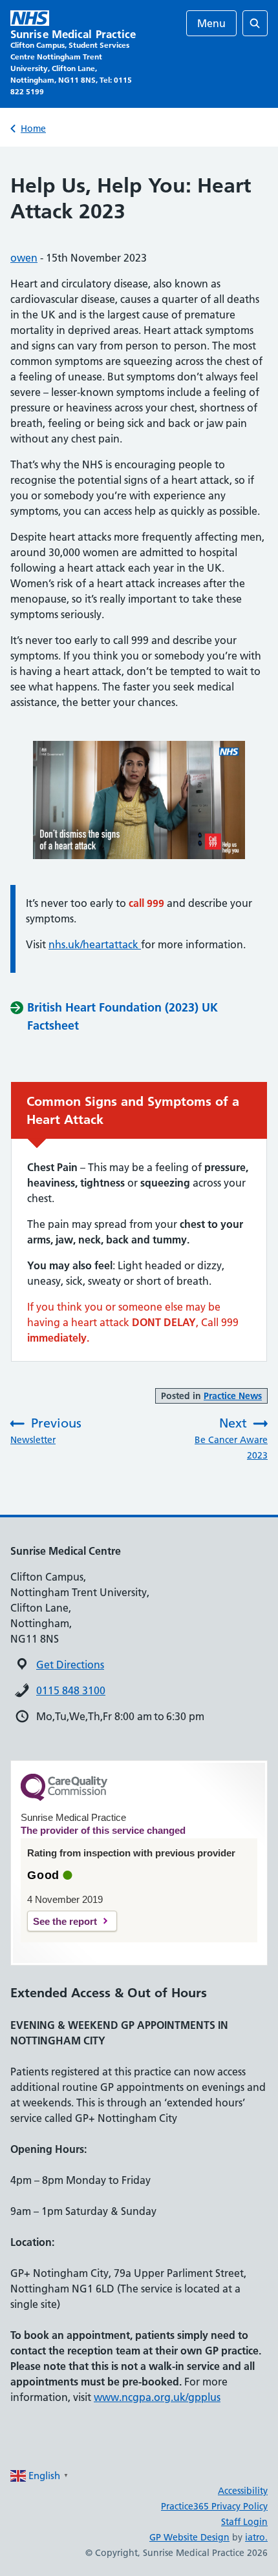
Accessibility (243, 2491)
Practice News (233, 1396)
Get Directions (70, 1665)
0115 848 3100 (71, 1690)
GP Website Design (189, 2537)
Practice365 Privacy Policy (214, 2506)
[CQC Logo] (64, 1798)
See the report (65, 1921)
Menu (211, 23)
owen (24, 258)
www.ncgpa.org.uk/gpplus (157, 2397)
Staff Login (244, 2522)
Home (33, 129)
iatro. (256, 2537)
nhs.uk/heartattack (95, 944)
